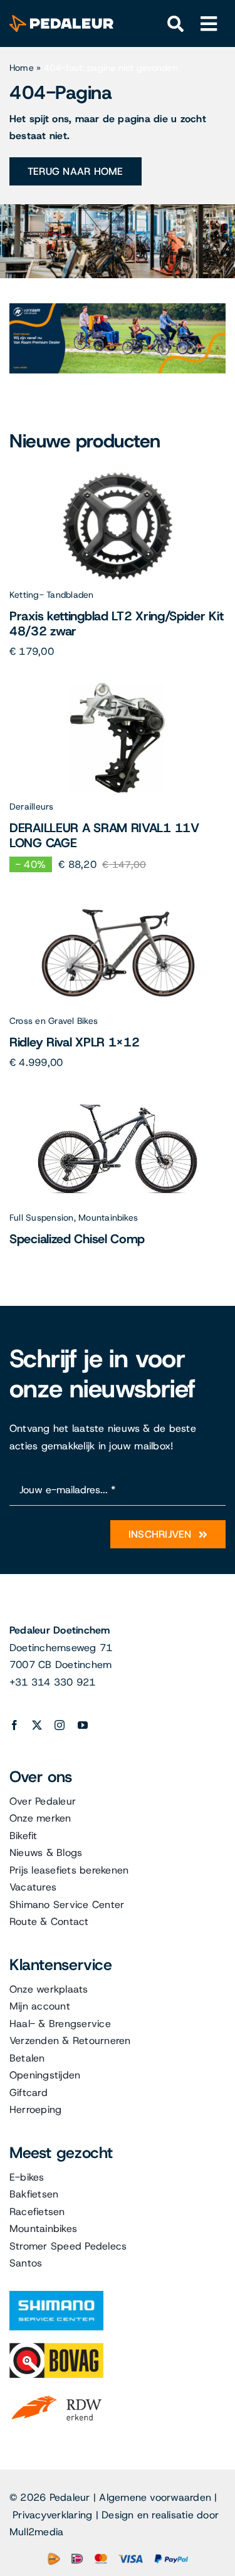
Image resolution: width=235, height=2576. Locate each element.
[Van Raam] (118, 308)
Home (22, 68)
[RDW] (56, 2395)
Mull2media (36, 2532)
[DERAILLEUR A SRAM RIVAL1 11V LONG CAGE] (118, 688)
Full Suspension (42, 1218)
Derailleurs (32, 806)
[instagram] (60, 1725)
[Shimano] (56, 2296)
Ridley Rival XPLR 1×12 (74, 1042)
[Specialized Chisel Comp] (118, 1099)
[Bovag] (56, 2348)
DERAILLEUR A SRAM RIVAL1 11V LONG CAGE (104, 835)
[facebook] (14, 1725)
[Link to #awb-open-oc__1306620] (209, 24)
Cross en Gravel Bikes (54, 1021)
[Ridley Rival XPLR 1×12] (118, 902)
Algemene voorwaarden (155, 2497)
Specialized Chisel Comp (77, 1239)
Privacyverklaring (52, 2515)
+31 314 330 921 (53, 1682)
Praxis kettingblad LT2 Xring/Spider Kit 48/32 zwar (116, 623)
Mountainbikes (108, 1218)
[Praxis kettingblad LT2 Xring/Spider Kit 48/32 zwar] (118, 476)
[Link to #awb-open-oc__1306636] (176, 24)
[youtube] (83, 1725)
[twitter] (37, 1725)
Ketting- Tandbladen (52, 595)
